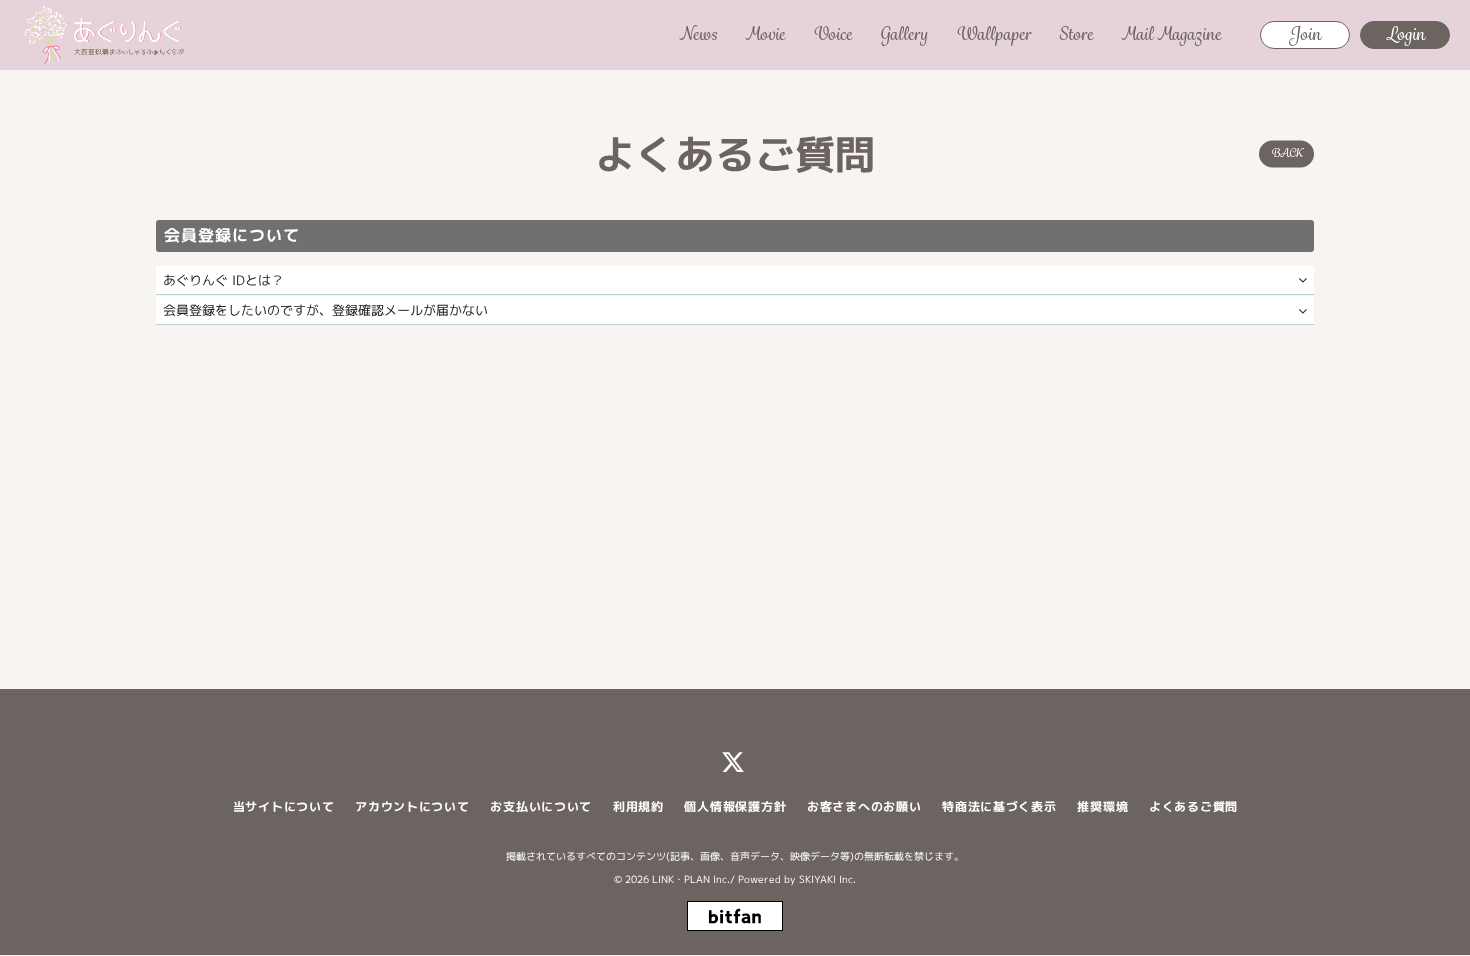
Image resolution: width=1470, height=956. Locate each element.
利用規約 (638, 806)
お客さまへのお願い (864, 806)
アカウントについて (412, 806)
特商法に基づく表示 (999, 806)
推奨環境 (1102, 806)
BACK (1286, 153)
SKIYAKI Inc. (827, 879)
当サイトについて (283, 806)
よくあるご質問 (1193, 806)
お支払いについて (541, 806)
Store (1076, 34)
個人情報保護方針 (735, 806)
